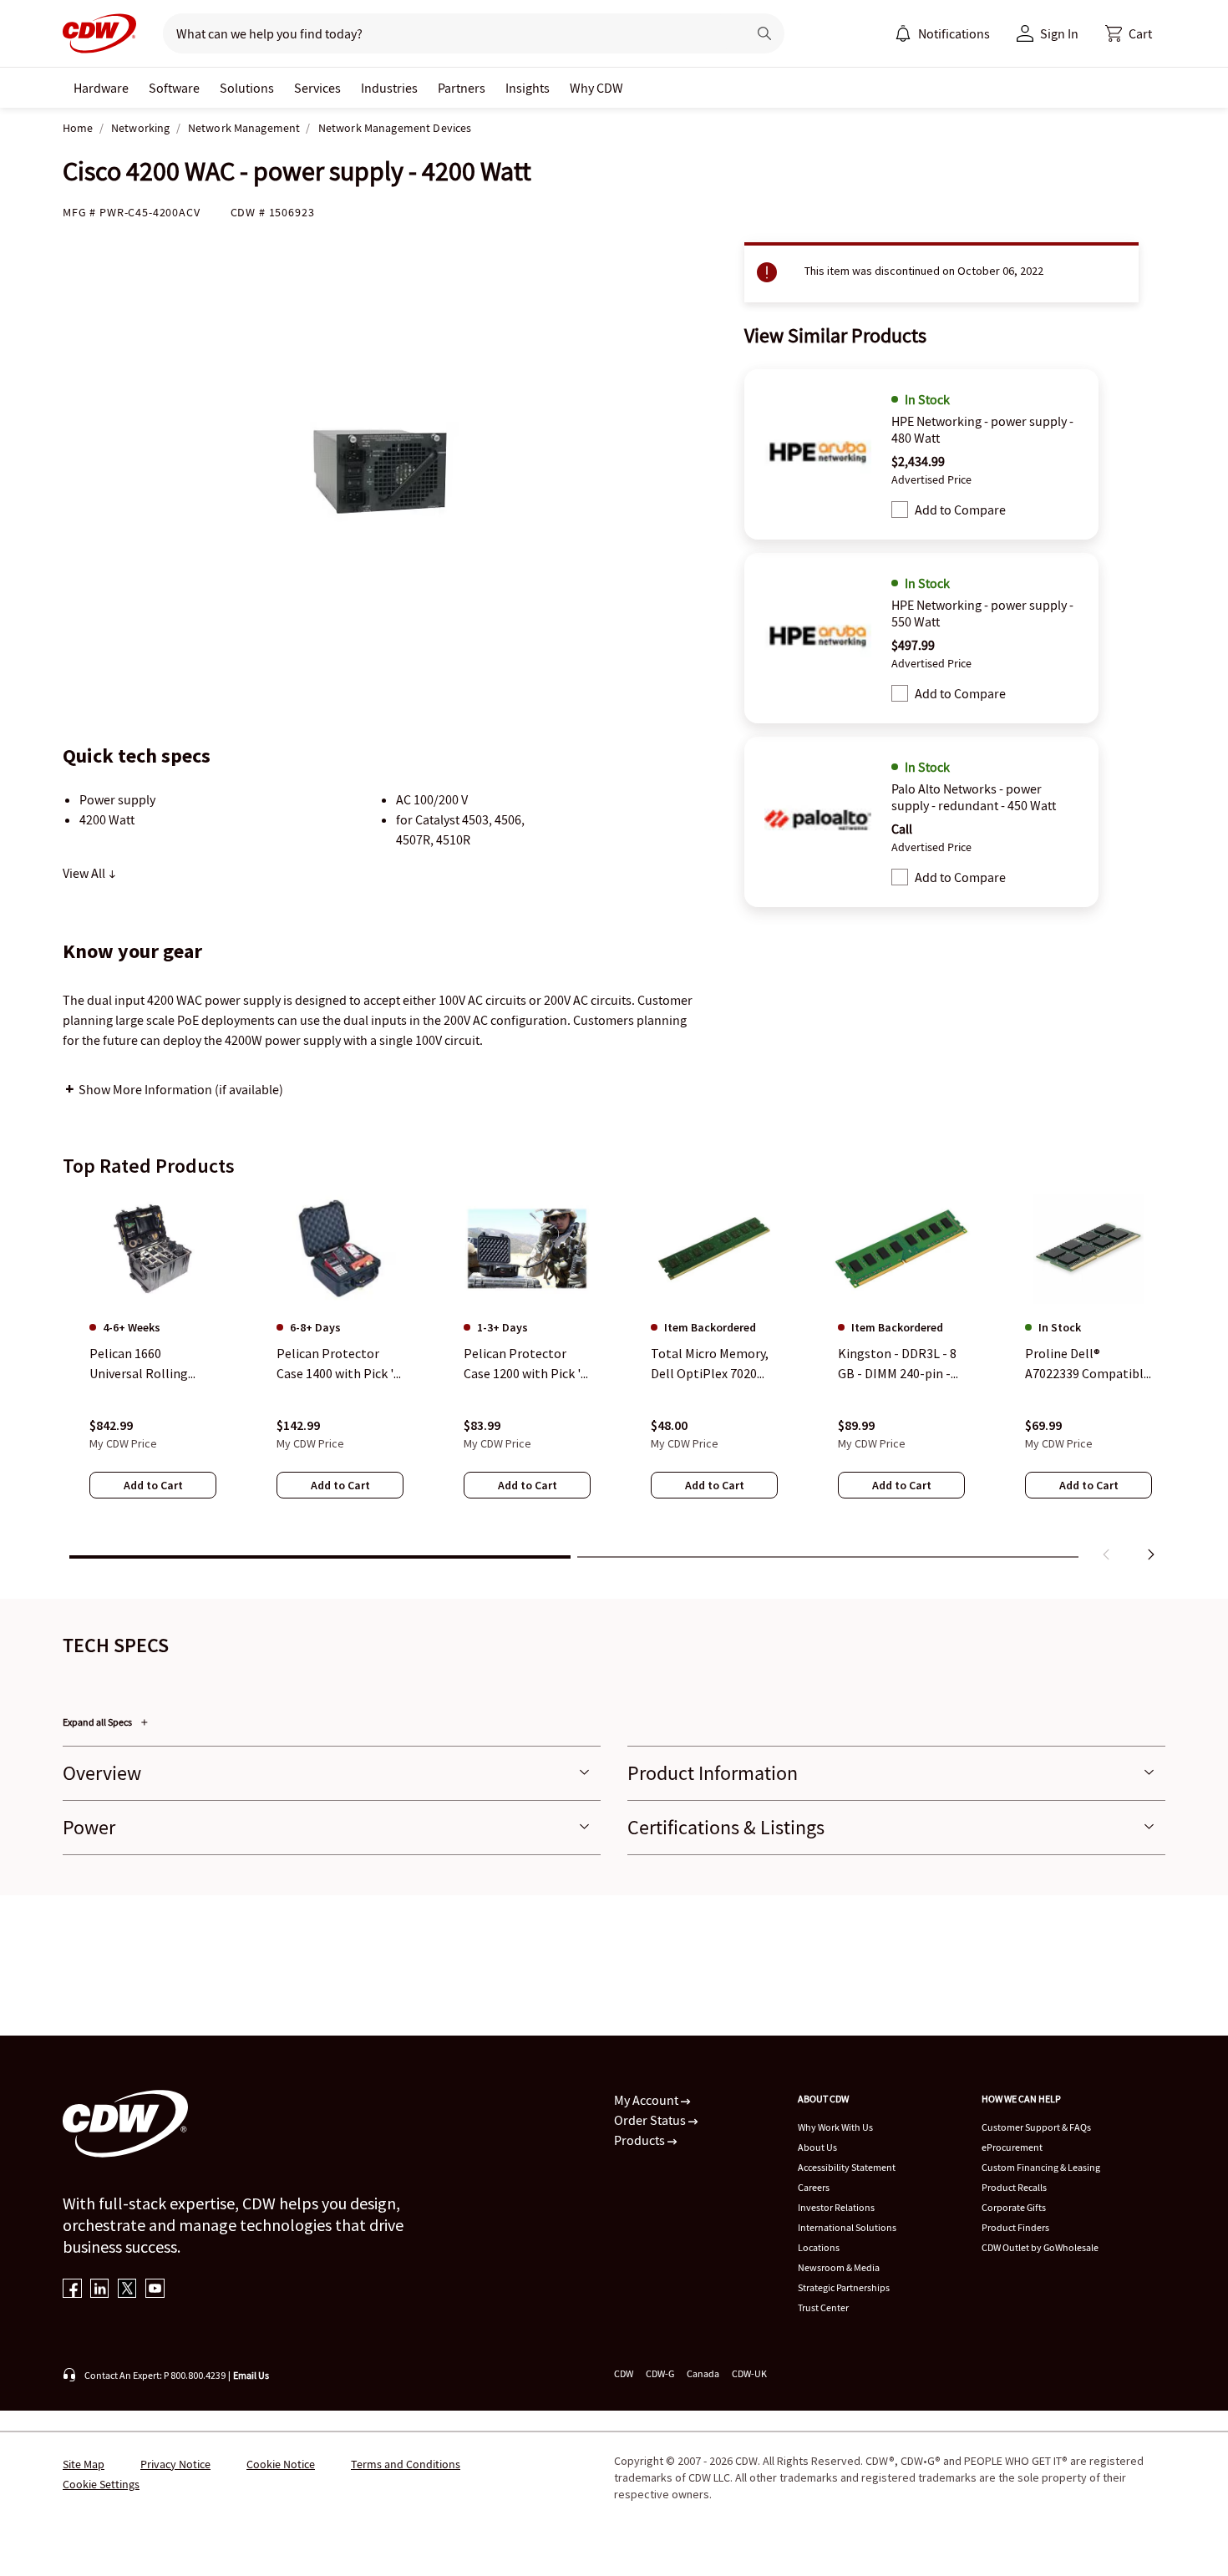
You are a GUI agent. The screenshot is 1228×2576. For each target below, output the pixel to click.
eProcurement (1012, 2147)
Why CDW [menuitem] (596, 88)
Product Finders (1015, 2227)
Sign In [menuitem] (1059, 33)
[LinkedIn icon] (100, 2290)
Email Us (251, 2375)
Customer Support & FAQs (1036, 2127)
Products (641, 2140)
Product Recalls (1014, 2187)
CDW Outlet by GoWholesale (1040, 2247)
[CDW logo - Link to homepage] (99, 33)
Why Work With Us (835, 2127)
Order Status (651, 2120)
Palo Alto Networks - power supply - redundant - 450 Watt (974, 797)
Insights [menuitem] (528, 88)
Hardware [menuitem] (101, 88)
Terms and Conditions (406, 2464)
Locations (819, 2247)
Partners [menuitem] (462, 88)
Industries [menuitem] (389, 88)
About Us (817, 2147)
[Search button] (764, 33)
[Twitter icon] (127, 2290)
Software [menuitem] (174, 88)
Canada (703, 2373)
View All (85, 873)
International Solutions (847, 2227)
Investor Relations (836, 2207)
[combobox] (448, 33)
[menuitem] (903, 33)
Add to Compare (960, 510)
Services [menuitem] (317, 88)
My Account (647, 2100)
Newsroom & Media (839, 2267)
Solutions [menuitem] (247, 88)
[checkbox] (900, 510)
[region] (614, 1381)
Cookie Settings (101, 2484)
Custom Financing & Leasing (1041, 2167)
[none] (101, 88)
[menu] (942, 33)
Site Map (84, 2464)
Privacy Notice (175, 2464)
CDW (624, 2373)
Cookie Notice (281, 2464)
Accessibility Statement (847, 2167)
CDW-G (660, 2373)
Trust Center (823, 2307)
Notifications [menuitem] (954, 33)
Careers (814, 2187)
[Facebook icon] (72, 2290)
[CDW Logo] (99, 33)
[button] (1129, 33)
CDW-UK (749, 2373)
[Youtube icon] (155, 2290)
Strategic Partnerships (844, 2287)
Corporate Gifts (1014, 2207)
